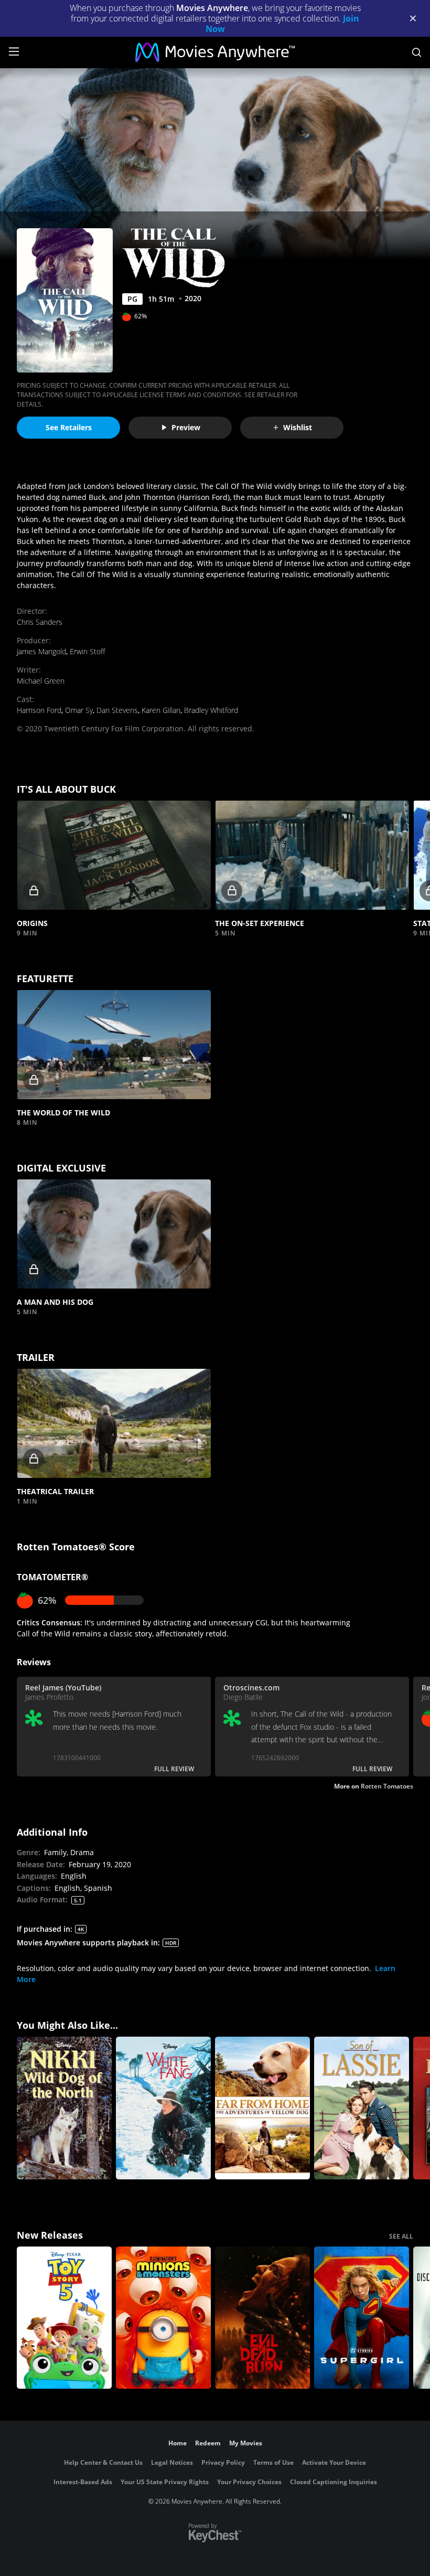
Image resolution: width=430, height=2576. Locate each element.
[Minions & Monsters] (163, 2318)
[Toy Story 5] (64, 2318)
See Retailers (69, 427)
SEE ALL (401, 2236)
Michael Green (41, 681)
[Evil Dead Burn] (262, 2318)
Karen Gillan (161, 710)
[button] (114, 855)
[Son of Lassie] (362, 2108)
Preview (186, 427)
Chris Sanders (40, 622)
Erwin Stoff (87, 651)
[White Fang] (163, 2108)
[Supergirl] (362, 2318)
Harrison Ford (39, 710)
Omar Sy (79, 710)
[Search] (417, 52)
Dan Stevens (117, 710)
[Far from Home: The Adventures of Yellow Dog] (262, 2108)
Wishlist (298, 427)
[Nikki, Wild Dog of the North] (64, 2108)
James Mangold (41, 651)
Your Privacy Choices (249, 2482)
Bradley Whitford (211, 710)
